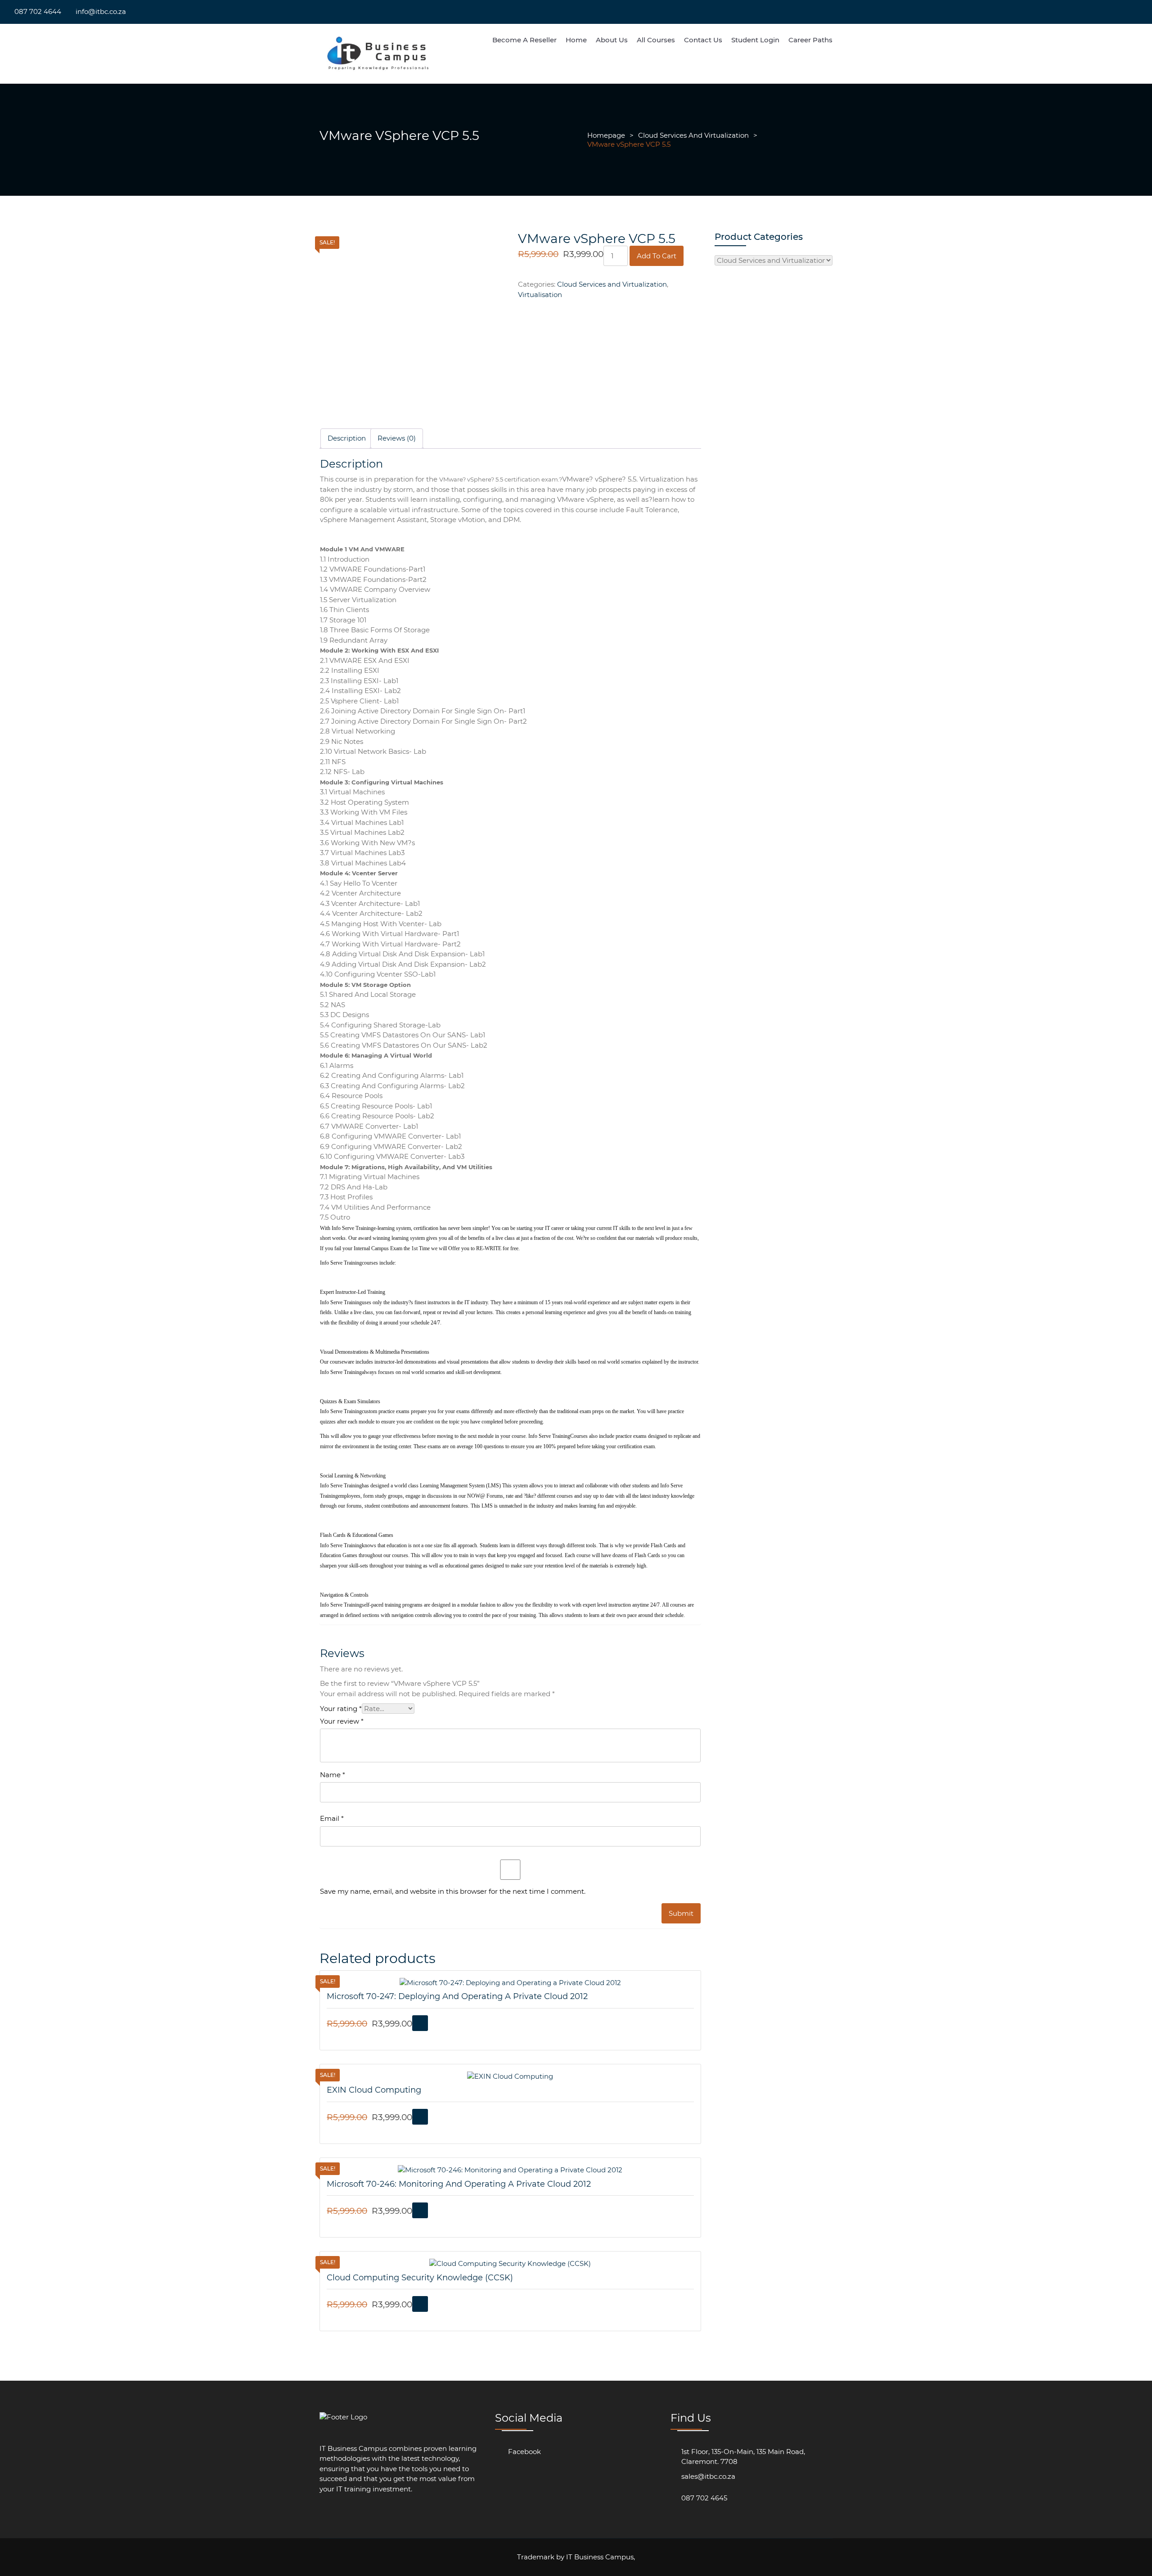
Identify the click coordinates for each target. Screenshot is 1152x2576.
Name (333, 1775)
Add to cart (657, 256)
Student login (755, 40)
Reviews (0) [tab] (397, 438)
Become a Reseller (524, 40)
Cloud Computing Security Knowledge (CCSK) (420, 2278)
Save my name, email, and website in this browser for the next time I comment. (453, 1891)
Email (332, 1818)
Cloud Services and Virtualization (693, 135)
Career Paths (810, 40)
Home (576, 40)
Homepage (606, 135)
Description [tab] (347, 438)
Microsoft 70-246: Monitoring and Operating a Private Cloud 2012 (459, 2184)
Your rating (341, 1709)
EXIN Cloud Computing (374, 2090)
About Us (612, 40)
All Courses (656, 40)
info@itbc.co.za (101, 11)
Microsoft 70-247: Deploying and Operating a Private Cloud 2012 (457, 1996)
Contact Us (703, 40)
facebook (524, 2452)
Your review (342, 1721)
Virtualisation (540, 295)
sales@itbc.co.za (708, 2476)
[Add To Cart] (420, 2023)
